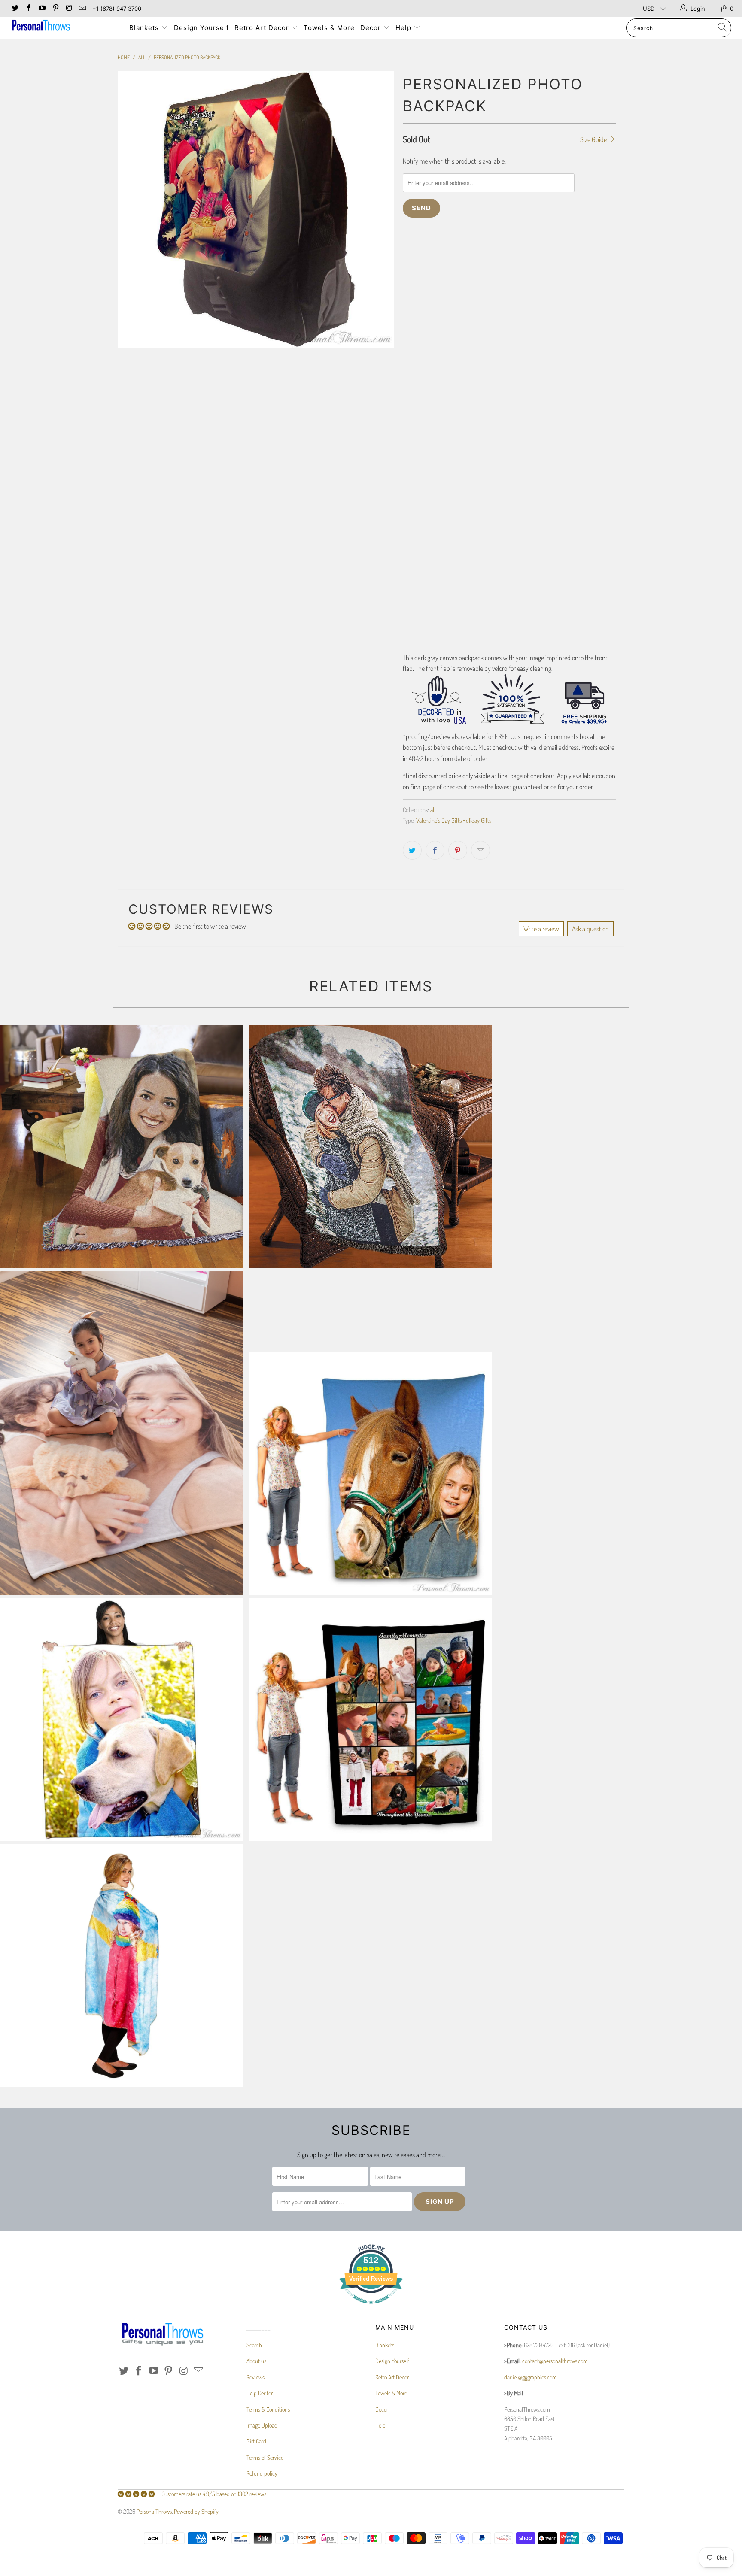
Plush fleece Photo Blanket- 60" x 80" (370, 1473)
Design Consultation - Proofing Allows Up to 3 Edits (471, 366)
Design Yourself (201, 28)
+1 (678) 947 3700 (117, 9)
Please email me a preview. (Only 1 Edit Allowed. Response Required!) (492, 345)
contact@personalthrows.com (555, 2361)
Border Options (422, 531)
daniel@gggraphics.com (531, 2377)
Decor (372, 28)
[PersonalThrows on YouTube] (42, 9)
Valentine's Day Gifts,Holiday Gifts (454, 820)
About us (256, 2361)
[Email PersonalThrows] (82, 9)
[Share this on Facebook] (435, 850)
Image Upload (419, 444)
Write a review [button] (541, 929)
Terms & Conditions (268, 2409)
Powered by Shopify (196, 2511)
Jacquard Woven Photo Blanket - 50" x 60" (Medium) (370, 1146)
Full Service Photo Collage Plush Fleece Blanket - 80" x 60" (370, 1720)
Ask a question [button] (590, 929)
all (433, 809)
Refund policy (262, 2473)
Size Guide (594, 139)
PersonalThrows (154, 2511)
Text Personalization (438, 473)
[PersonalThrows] (64, 26)
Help (404, 28)
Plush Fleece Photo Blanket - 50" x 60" (122, 1433)
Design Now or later (428, 391)
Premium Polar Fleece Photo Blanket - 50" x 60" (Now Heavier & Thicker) (122, 1720)
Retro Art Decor (263, 28)
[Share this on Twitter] (412, 850)
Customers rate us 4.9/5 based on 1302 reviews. (214, 2494)
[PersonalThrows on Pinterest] (55, 9)
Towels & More (329, 28)
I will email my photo (502, 264)
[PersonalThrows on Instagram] (69, 9)
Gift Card (256, 2441)
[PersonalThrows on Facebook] (28, 9)
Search (254, 2345)
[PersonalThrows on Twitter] (15, 9)
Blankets (145, 28)
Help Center (260, 2393)
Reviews (255, 2377)
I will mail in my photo (435, 264)
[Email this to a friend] (480, 850)
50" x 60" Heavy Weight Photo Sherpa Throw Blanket (122, 1966)
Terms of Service (265, 2457)
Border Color (420, 606)
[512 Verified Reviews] (371, 2308)
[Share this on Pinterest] (458, 850)
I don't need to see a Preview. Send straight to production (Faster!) (490, 323)
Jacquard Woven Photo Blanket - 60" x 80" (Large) (122, 1146)
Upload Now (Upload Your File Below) (454, 285)
